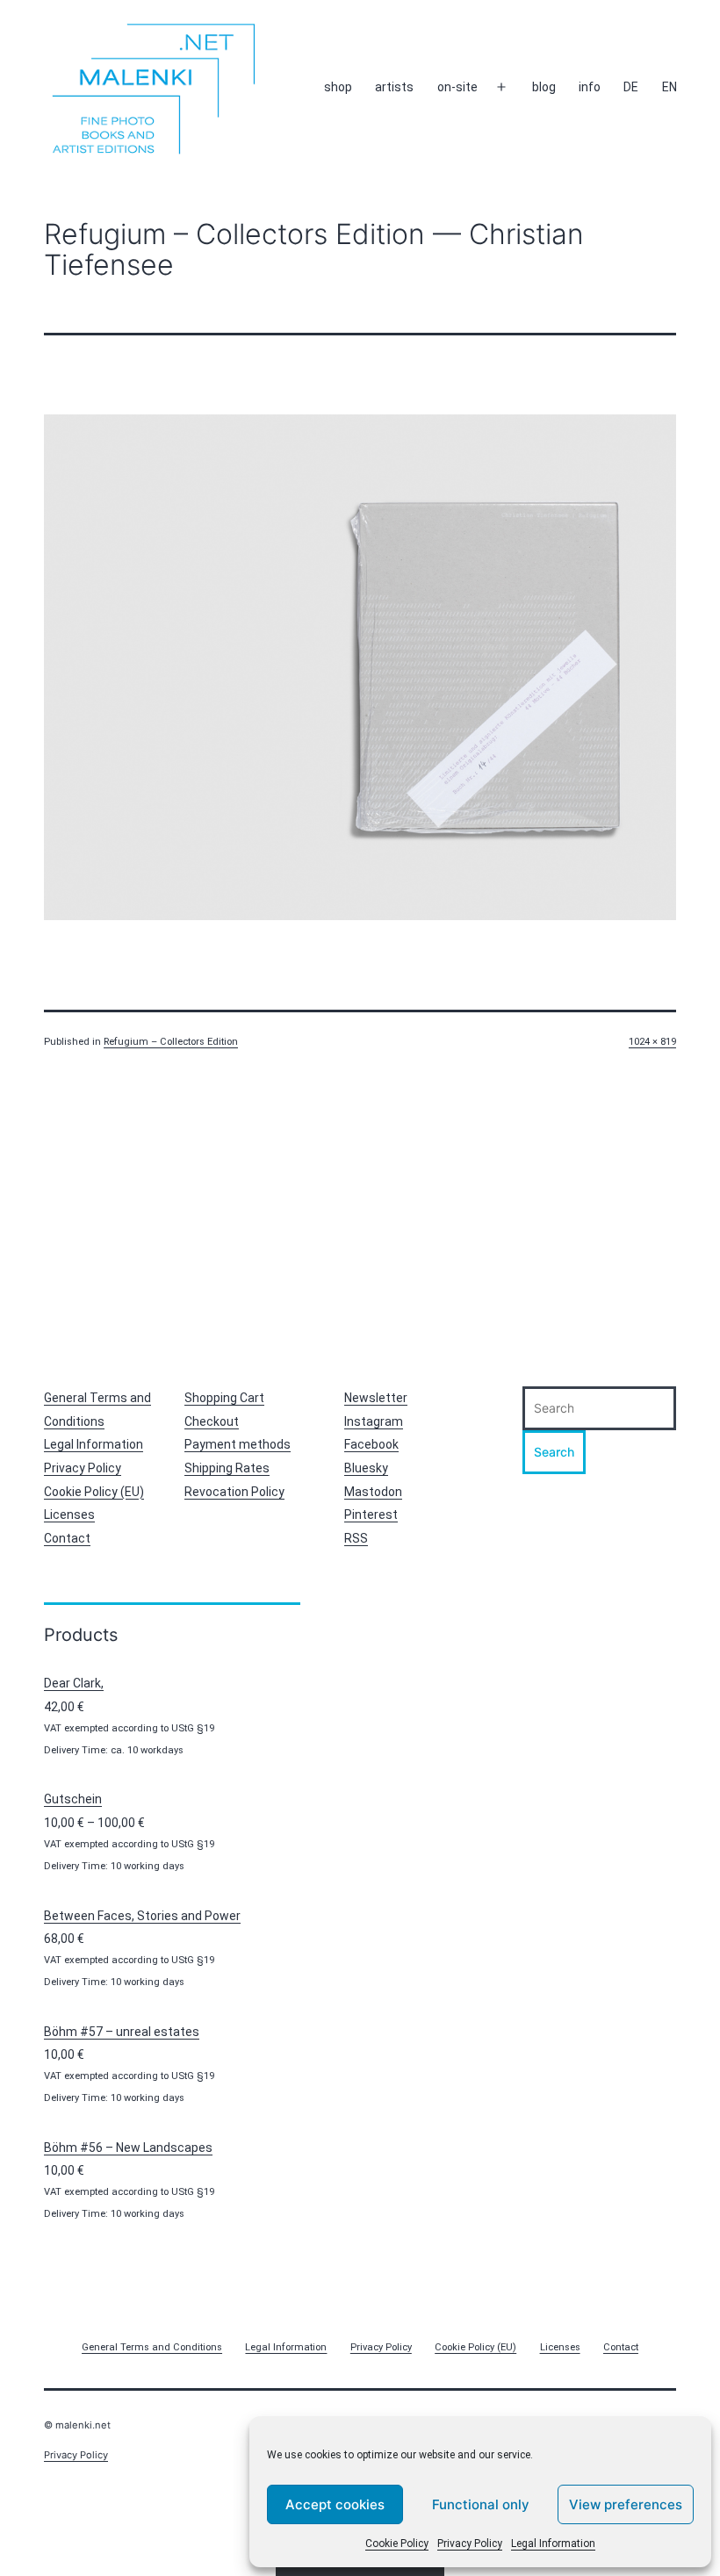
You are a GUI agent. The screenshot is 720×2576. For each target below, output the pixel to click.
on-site (457, 87)
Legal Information (553, 2544)
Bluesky (366, 1468)
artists (394, 87)
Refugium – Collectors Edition (171, 1042)
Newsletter (376, 1398)
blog (544, 87)
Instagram (374, 1421)
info (590, 87)
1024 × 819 (652, 1042)
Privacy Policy (470, 2544)
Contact (67, 1538)
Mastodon (373, 1492)
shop (338, 87)
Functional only (481, 2504)
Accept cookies (335, 2504)
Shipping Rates (227, 1468)
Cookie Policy (397, 2544)
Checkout (212, 1421)
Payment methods (238, 1444)
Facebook (371, 1444)
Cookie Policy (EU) (94, 1492)
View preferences (626, 2504)
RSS (356, 1538)
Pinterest (371, 1515)
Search (554, 1452)
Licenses (69, 1515)
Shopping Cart (224, 1398)
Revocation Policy (234, 1492)
